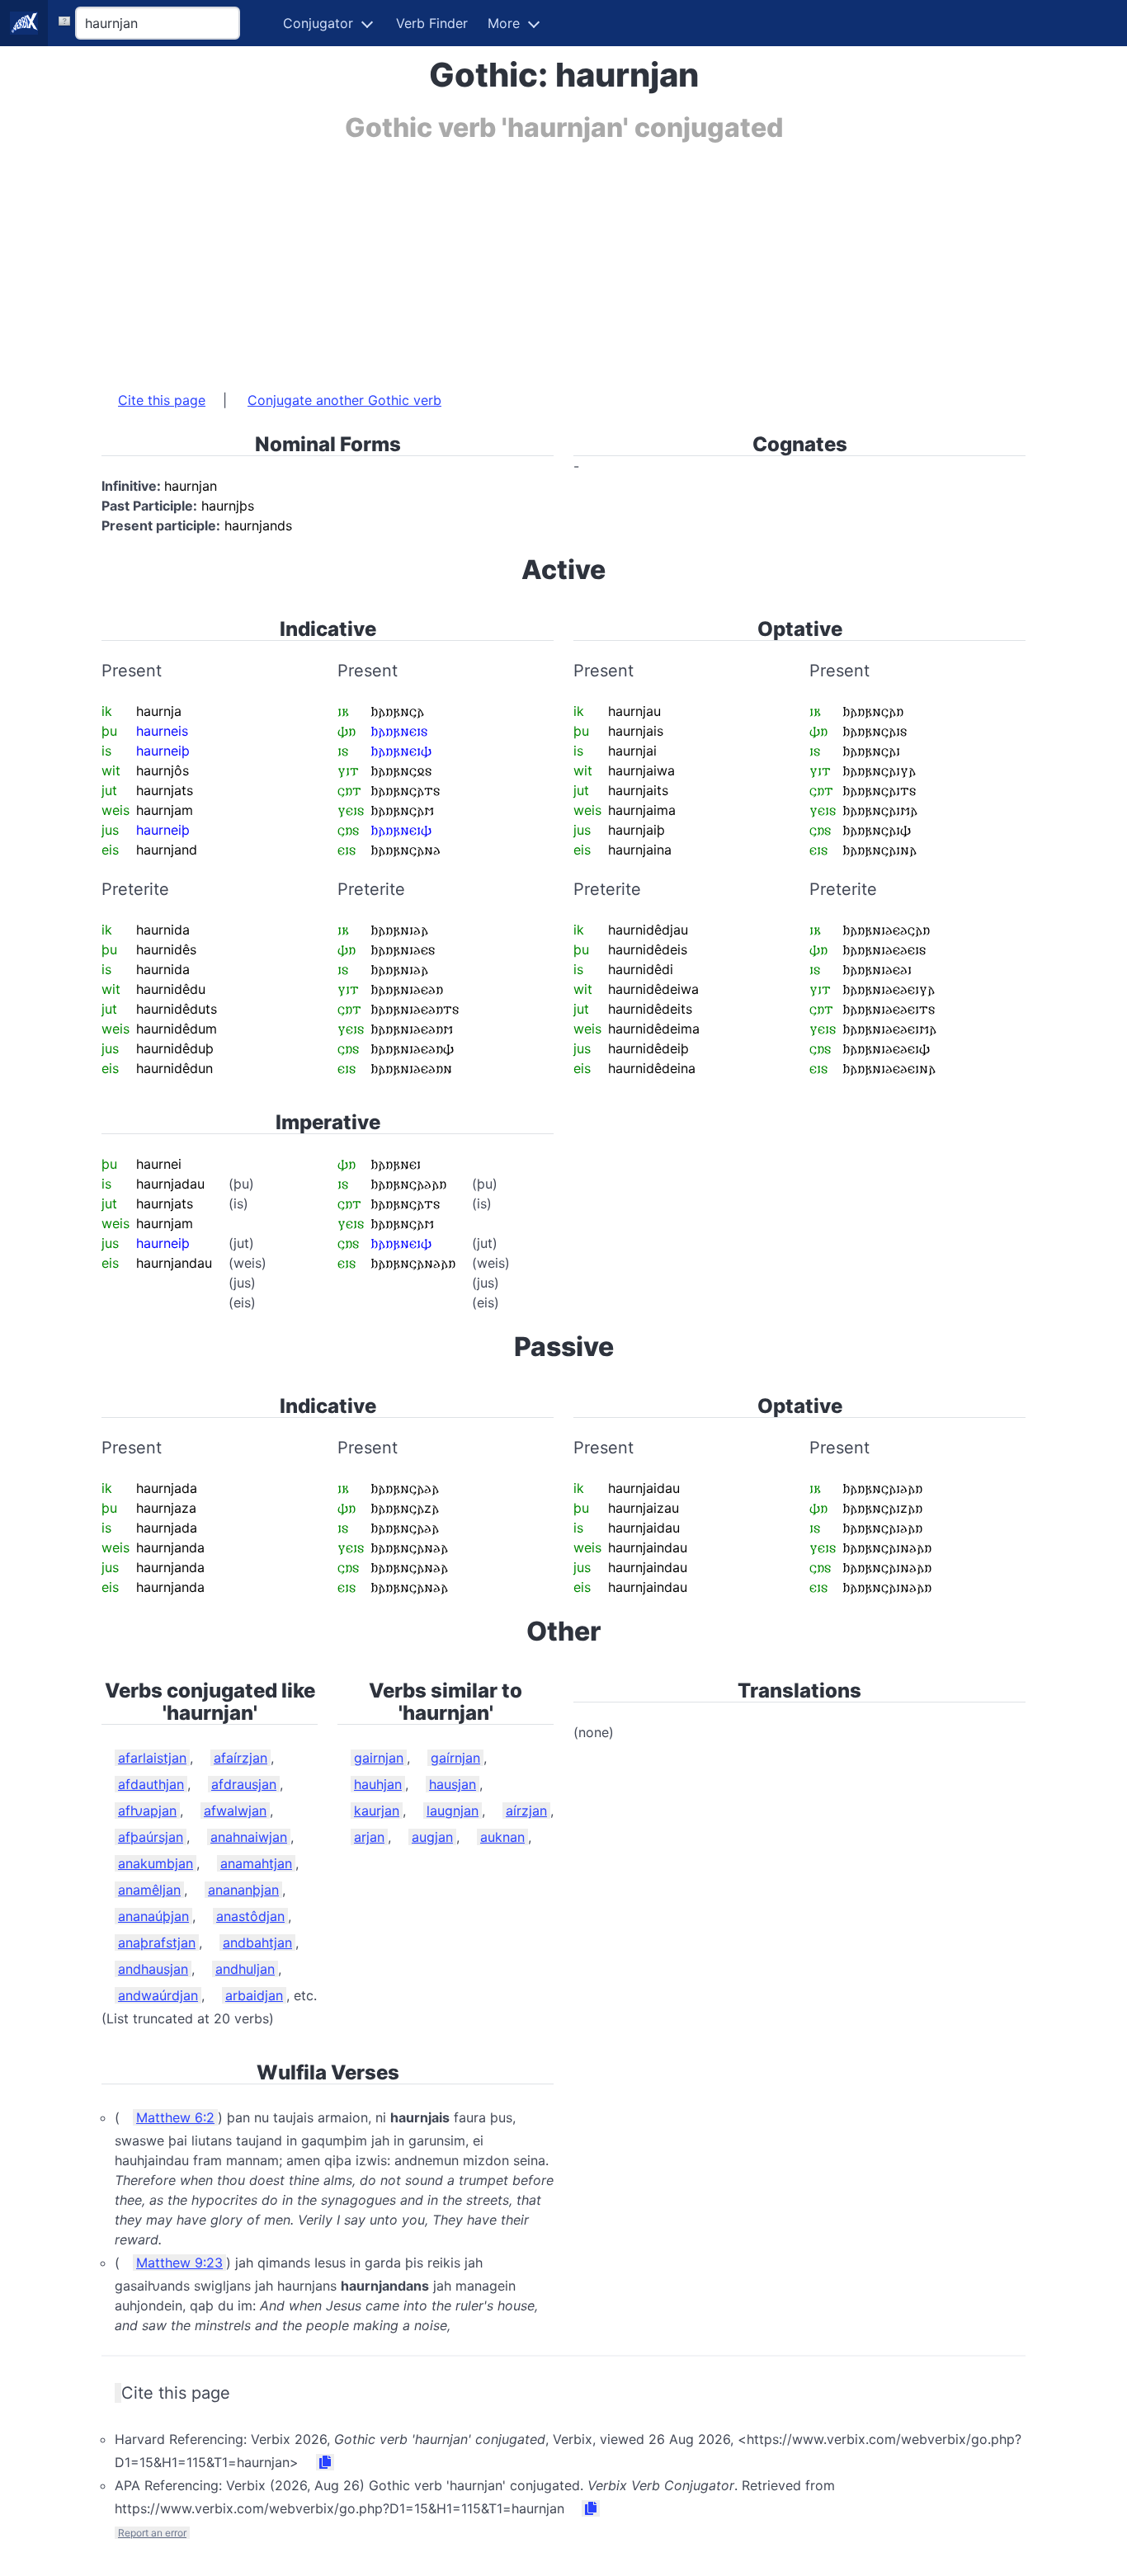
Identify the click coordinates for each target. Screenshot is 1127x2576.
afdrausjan (244, 1784)
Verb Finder (432, 23)
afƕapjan (147, 1811)
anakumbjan (156, 1863)
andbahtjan (257, 1943)
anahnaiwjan (249, 1837)
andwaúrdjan (158, 1995)
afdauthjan (151, 1784)
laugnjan (453, 1811)
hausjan (453, 1784)
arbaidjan (254, 1995)
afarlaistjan (152, 1758)
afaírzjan (240, 1758)
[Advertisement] (563, 258)
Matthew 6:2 (175, 2117)
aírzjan (526, 1811)
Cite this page (162, 400)
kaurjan (377, 1811)
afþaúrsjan (151, 1837)
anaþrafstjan (157, 1943)
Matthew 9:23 (179, 2263)
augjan (432, 1837)
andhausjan (153, 1969)
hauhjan (378, 1784)
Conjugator (318, 23)
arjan (369, 1837)
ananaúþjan (153, 1916)
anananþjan (243, 1890)
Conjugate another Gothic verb (344, 400)
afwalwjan (235, 1811)
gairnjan (379, 1758)
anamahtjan (256, 1863)
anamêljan (149, 1890)
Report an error (152, 2533)
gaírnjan (455, 1758)
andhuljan (245, 1969)
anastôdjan (250, 1916)
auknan (502, 1837)
